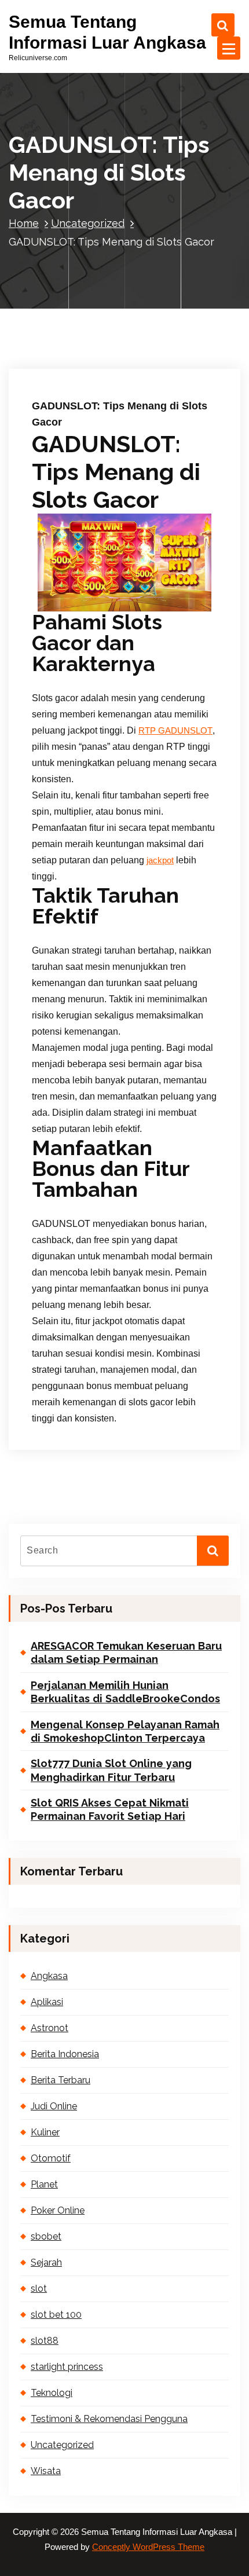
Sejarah (46, 2262)
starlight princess (67, 2367)
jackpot (160, 860)
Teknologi (52, 2393)
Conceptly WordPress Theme (148, 2547)
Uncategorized (88, 223)
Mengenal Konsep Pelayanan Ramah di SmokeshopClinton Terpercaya (125, 1731)
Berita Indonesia (65, 2054)
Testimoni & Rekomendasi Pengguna (109, 2419)
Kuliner (45, 2132)
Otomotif (51, 2158)
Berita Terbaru (61, 2080)
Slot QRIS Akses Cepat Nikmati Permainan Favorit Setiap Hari (110, 1809)
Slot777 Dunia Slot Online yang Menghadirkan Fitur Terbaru (111, 1770)
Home (24, 223)
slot (39, 2289)
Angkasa (49, 1976)
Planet (44, 2184)
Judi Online (54, 2106)
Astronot (50, 2028)
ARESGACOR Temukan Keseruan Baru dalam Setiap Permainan (126, 1652)
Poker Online (58, 2210)
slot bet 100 (56, 2315)
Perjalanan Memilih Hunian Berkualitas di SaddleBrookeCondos (125, 1692)
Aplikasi (47, 2002)
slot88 (45, 2341)
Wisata (46, 2471)
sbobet (46, 2236)
